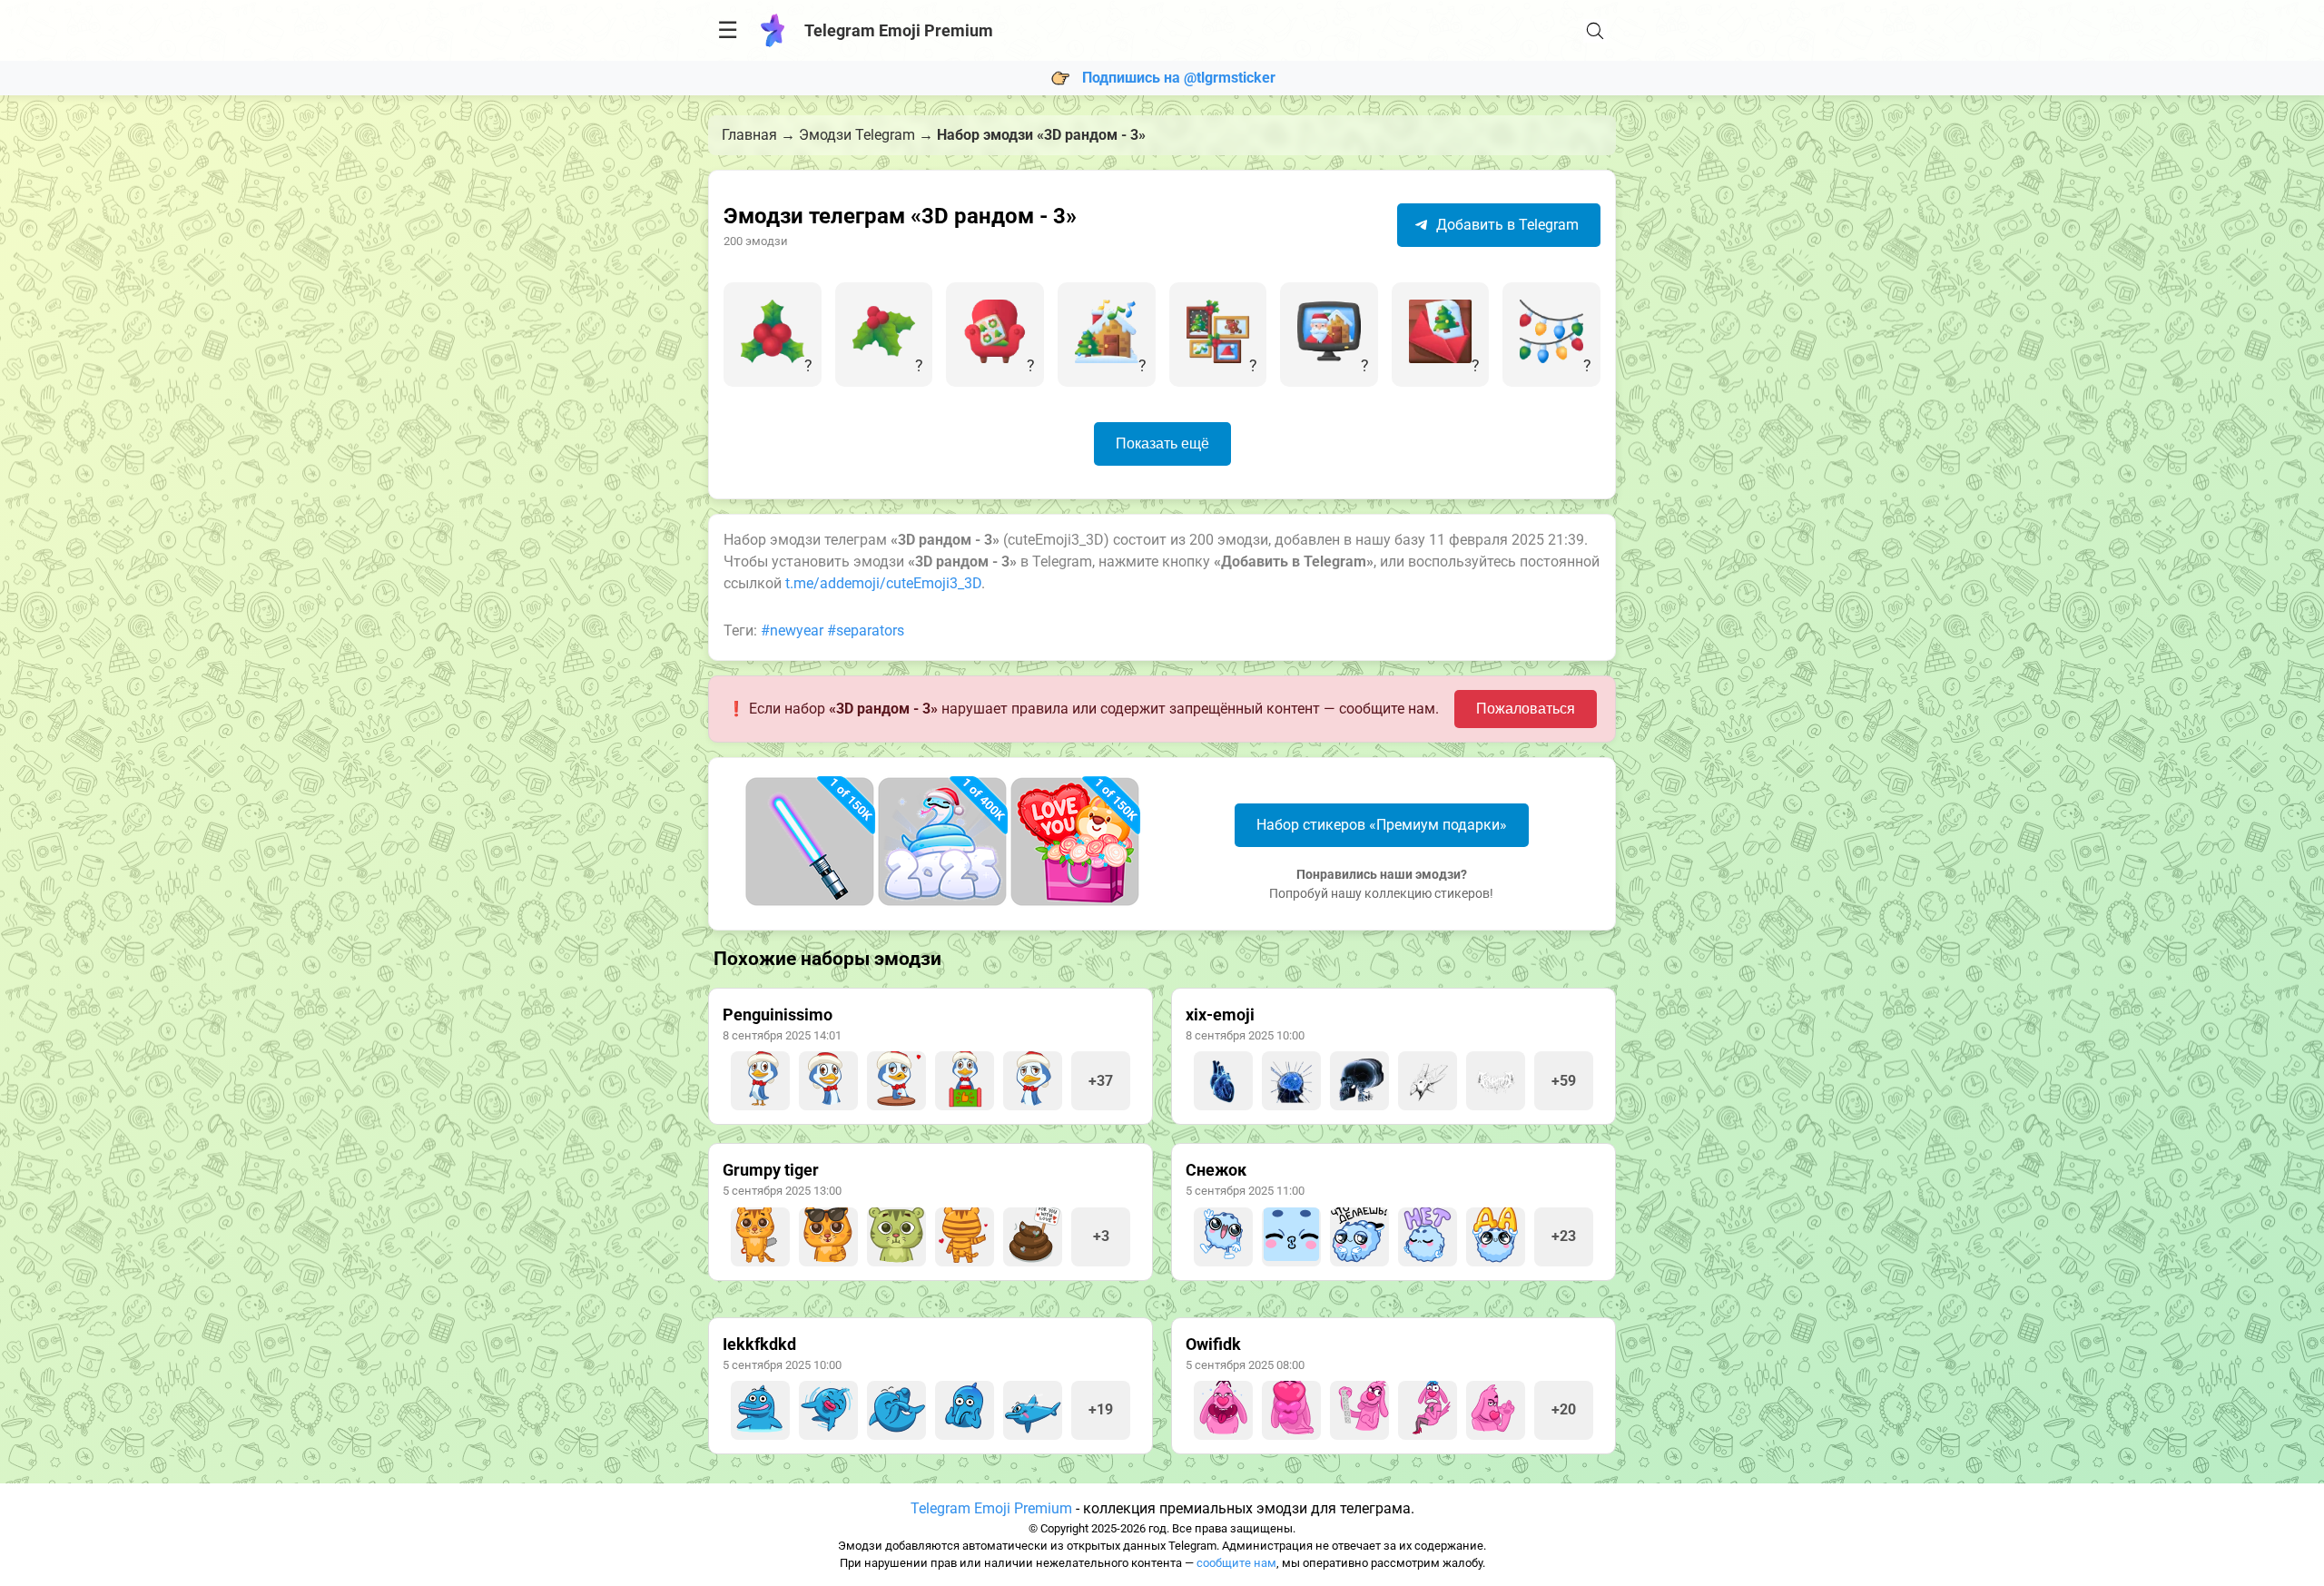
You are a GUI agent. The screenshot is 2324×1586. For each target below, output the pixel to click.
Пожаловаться (1526, 709)
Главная (749, 135)
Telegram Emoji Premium (991, 1508)
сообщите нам (1236, 1563)
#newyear (792, 630)
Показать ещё (1162, 443)
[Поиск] (1595, 31)
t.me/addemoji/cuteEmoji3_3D (883, 583)
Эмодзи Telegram (857, 135)
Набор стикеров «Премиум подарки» (1382, 825)
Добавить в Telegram (1506, 225)
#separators (866, 630)
